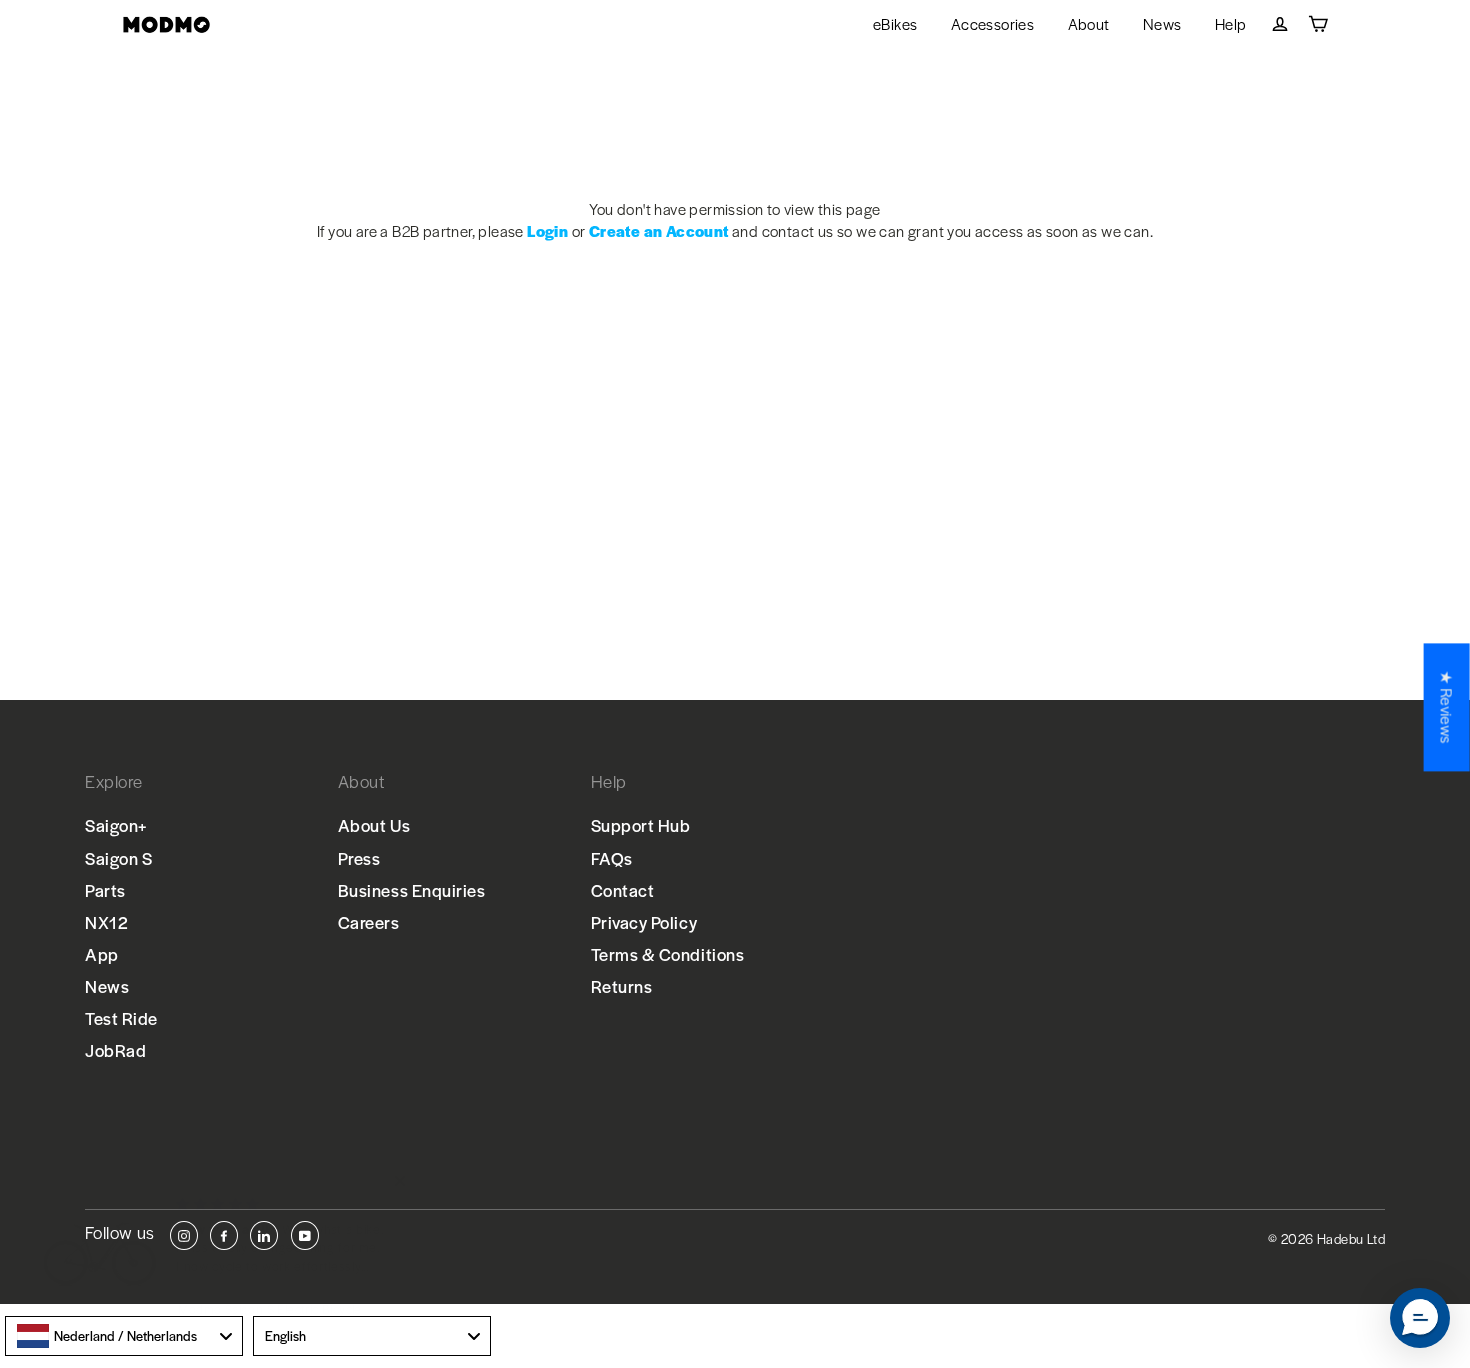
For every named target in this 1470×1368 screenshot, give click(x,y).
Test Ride (121, 1018)
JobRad (115, 1050)
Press (359, 858)
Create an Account (659, 230)
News (1162, 23)
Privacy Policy (644, 922)
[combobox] (124, 1336)
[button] (1420, 1318)
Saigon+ (116, 825)
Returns (622, 986)
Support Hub (641, 825)
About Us (374, 825)
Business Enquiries (412, 890)
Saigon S (118, 858)
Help (1231, 23)
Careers (369, 922)
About (1089, 23)
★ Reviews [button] (1447, 707)
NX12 (106, 922)
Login (547, 230)
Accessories (992, 23)
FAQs (612, 858)
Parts (105, 890)
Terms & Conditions (668, 954)
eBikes (895, 23)
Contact (623, 890)
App (102, 954)
